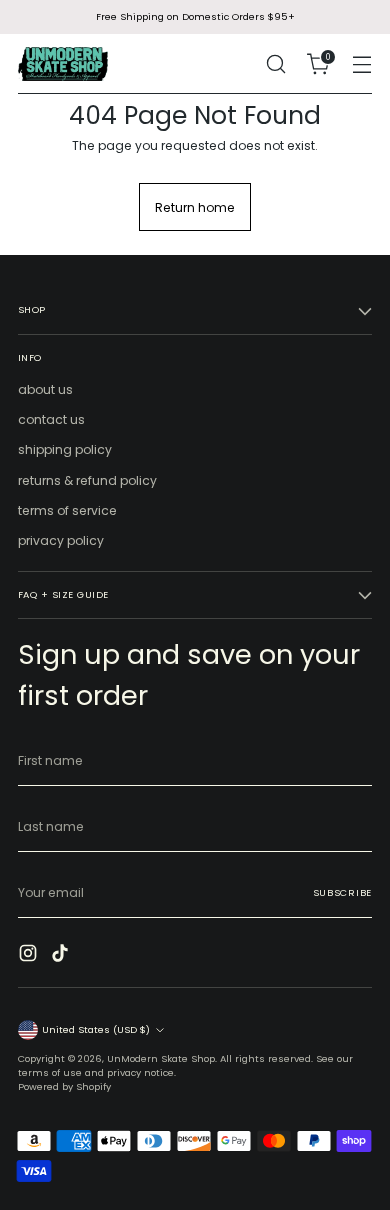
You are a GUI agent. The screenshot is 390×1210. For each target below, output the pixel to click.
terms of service (67, 510)
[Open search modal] (275, 64)
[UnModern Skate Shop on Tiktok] (62, 955)
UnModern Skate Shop (161, 1058)
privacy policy (61, 540)
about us (45, 389)
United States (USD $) (96, 1029)
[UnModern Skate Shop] (63, 64)
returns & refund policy (87, 480)
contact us (51, 419)
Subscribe (342, 892)
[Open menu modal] (361, 64)
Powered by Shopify (64, 1086)
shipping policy (65, 449)
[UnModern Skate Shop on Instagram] (30, 955)
